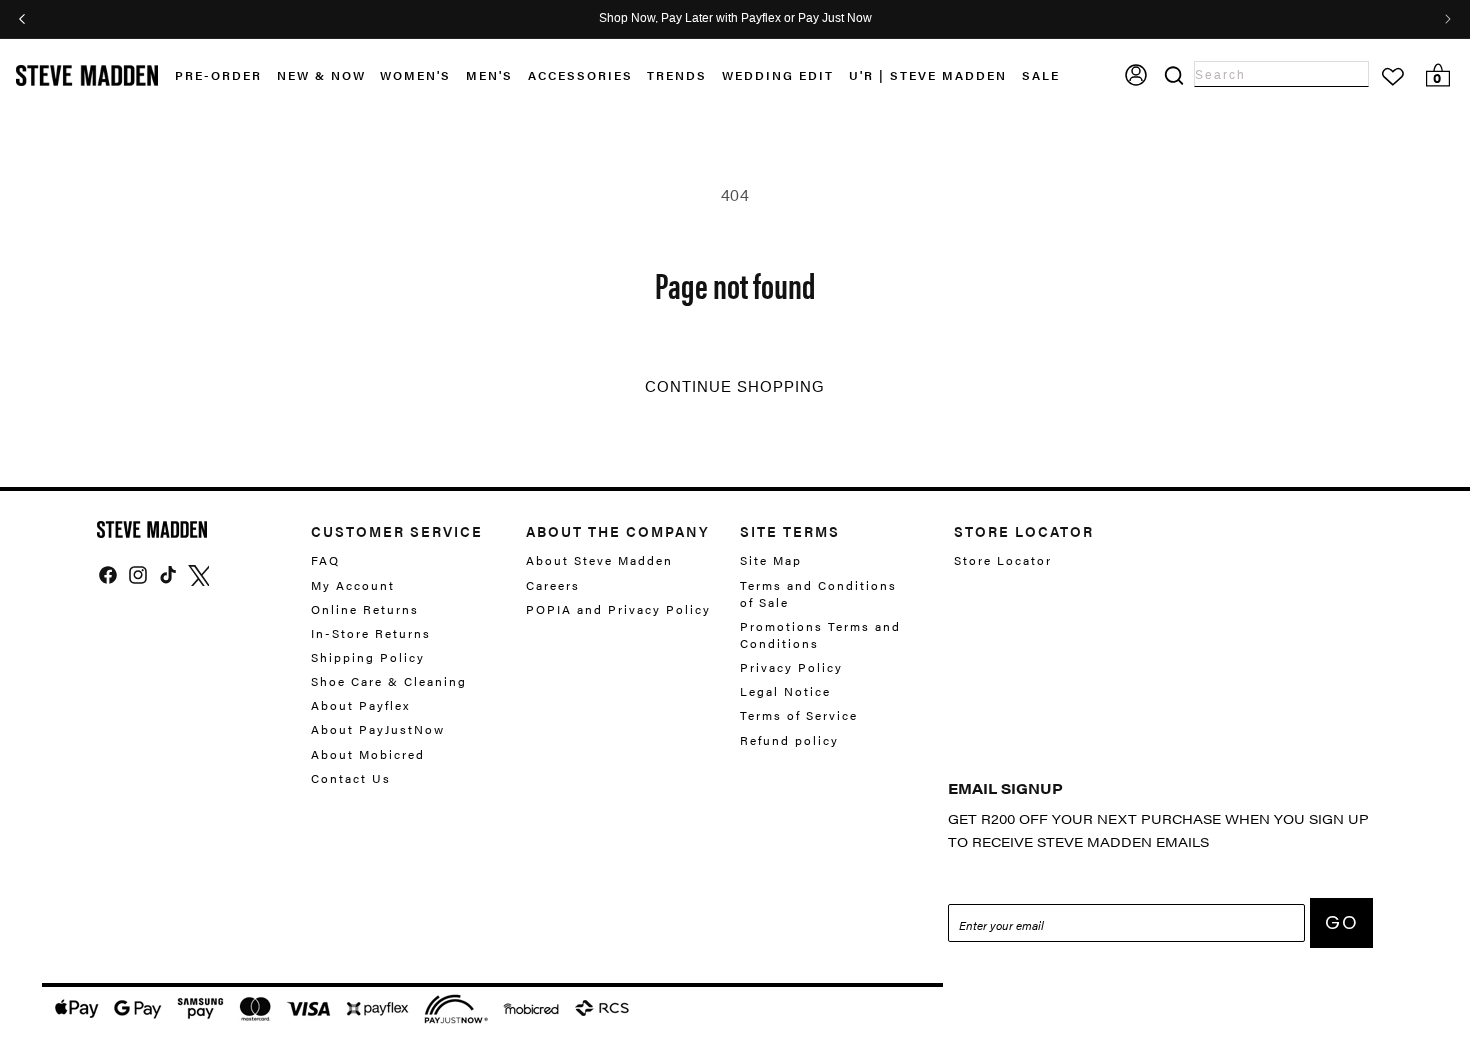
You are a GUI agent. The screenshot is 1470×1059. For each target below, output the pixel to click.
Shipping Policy (368, 657)
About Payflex (360, 705)
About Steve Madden (599, 560)
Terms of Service (799, 715)
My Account (353, 585)
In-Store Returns (371, 633)
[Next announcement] (1448, 19)
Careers (553, 585)
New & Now (321, 75)
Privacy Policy (791, 667)
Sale (1041, 75)
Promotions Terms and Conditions (820, 634)
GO (1341, 922)
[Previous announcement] (22, 19)
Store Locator (1003, 560)
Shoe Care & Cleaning (389, 681)
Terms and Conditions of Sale (818, 593)
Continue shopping (735, 387)
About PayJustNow (378, 729)
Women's (415, 75)
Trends (677, 75)
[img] (108, 575)
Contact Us (351, 778)
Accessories (580, 75)
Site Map (771, 560)
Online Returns (365, 609)
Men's (489, 75)
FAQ (325, 560)
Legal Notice (785, 691)
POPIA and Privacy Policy (618, 609)
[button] (329, 75)
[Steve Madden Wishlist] (1393, 77)
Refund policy (789, 740)
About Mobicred (368, 754)
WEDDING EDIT (778, 75)
